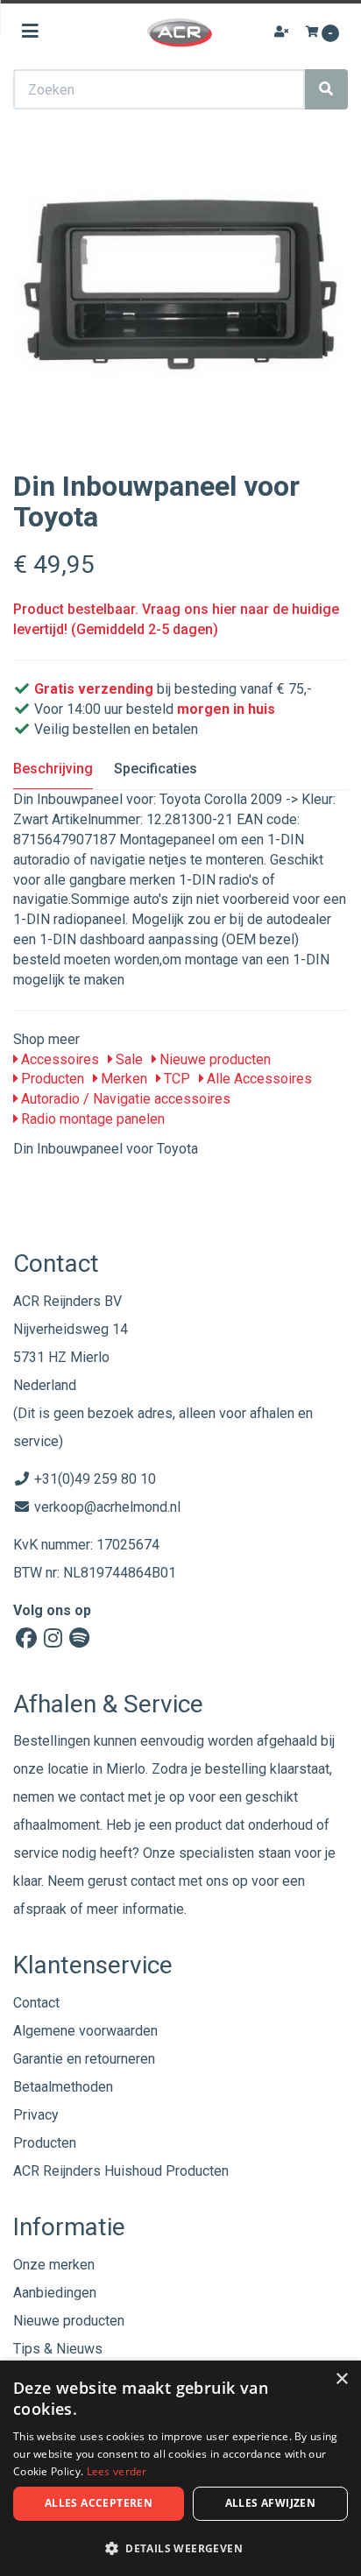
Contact (36, 2003)
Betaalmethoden (63, 2087)
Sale (127, 1059)
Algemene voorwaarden (85, 2031)
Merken (122, 1079)
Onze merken (54, 2265)
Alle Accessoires (258, 1079)
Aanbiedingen (55, 2293)
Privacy (36, 2115)
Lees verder (117, 2471)
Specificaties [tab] (156, 769)
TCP (175, 1079)
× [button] (341, 2379)
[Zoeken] (326, 89)
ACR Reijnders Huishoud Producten (121, 2171)
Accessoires (58, 1059)
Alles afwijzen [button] (271, 2503)
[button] (180, 2548)
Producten (51, 1079)
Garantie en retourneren (84, 2059)
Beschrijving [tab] (53, 769)
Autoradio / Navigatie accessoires (124, 1099)
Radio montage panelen (91, 1119)
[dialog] (180, 2468)
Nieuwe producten (213, 1059)
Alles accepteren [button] (99, 2503)
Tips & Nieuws (58, 2349)
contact (153, 1881)
